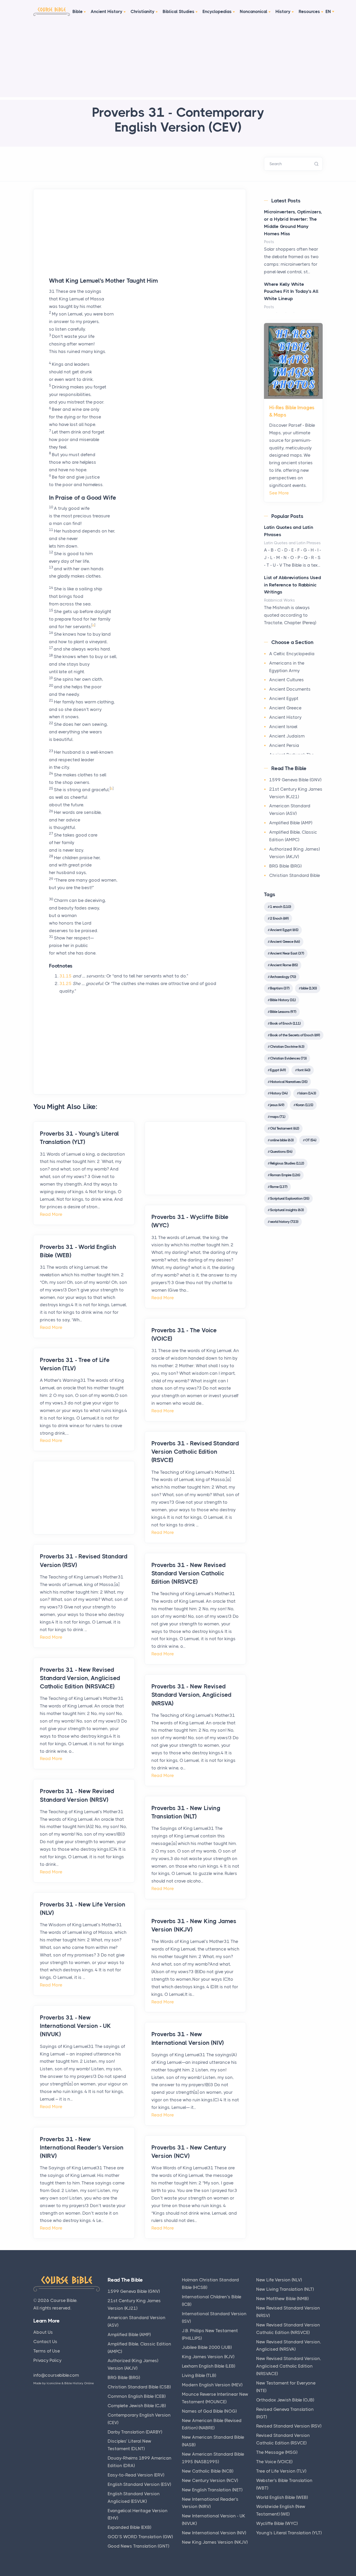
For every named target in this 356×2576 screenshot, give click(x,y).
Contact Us (45, 2342)
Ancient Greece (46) (285, 942)
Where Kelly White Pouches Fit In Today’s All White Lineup (291, 292)
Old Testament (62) (284, 1128)
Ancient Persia (284, 745)
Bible (78, 11)
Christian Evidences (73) (288, 1058)
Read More (51, 1214)
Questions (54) (281, 1151)
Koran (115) (304, 1105)
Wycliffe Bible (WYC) (277, 2523)
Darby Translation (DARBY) (135, 2432)
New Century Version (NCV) (210, 2480)
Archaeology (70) (283, 977)
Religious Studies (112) (287, 1163)
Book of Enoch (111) (285, 1023)
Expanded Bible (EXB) (129, 2527)
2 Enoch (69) (279, 918)
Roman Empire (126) (285, 1175)
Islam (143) (308, 1093)
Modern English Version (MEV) (212, 2385)
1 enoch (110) (280, 907)
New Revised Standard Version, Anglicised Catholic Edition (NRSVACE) (289, 2366)
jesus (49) (277, 1105)
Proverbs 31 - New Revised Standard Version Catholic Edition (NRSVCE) (189, 1573)
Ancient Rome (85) (284, 965)
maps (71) (278, 1117)
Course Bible (63, 2300)
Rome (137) (279, 1187)
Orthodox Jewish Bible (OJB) (285, 2400)
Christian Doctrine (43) (287, 1046)
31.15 (66, 976)
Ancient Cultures (287, 680)
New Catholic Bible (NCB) (208, 2471)
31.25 (66, 983)
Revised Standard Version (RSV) (289, 2426)
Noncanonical (254, 11)
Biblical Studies (179, 11)
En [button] (328, 11)
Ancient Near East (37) (287, 953)
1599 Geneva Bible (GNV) (295, 780)
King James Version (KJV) (208, 2357)
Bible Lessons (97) (283, 1012)
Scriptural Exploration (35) (290, 1198)
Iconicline (54, 2383)
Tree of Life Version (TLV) (281, 2471)
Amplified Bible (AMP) (291, 823)
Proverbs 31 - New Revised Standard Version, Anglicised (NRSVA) (191, 1695)
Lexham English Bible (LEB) (208, 2366)
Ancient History (107, 11)
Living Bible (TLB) (199, 2375)
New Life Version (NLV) (279, 2280)
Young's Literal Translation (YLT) (289, 2533)
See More (279, 493)
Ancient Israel (283, 727)
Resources (309, 11)
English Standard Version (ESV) (139, 2484)
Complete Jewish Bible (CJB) (137, 2406)
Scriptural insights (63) (287, 1210)
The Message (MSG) (277, 2452)
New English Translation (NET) (212, 2490)
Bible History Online (79, 2383)
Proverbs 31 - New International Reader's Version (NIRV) (82, 2148)
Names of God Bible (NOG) (209, 2411)
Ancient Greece (285, 708)
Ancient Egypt (284, 698)
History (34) (279, 1093)
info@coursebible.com (56, 2375)
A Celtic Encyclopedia (292, 654)
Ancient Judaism (287, 736)
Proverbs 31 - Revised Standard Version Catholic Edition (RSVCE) (195, 1452)
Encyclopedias (217, 11)
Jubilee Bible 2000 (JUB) (207, 2347)
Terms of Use (47, 2351)
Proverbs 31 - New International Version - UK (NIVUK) (75, 2026)
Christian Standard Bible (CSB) (139, 2387)
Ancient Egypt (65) (284, 930)
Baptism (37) (280, 988)
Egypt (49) (278, 1070)
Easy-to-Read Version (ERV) (136, 2475)
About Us (43, 2332)
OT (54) (311, 1140)
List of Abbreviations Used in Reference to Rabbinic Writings (293, 585)
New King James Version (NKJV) (215, 2542)
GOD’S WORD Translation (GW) (140, 2537)
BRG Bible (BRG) (285, 866)
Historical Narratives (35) (289, 1082)
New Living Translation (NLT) (285, 2289)
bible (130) (309, 988)
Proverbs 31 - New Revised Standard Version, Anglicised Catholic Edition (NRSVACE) (80, 1678)
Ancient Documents (290, 689)
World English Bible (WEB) (282, 2497)
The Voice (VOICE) (274, 2462)
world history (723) (284, 1222)
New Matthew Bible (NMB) (282, 2299)
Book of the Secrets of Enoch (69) (295, 1035)
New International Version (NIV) (214, 2533)
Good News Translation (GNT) (138, 2546)
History (283, 11)
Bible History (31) (283, 1000)
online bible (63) (282, 1140)
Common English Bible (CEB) (137, 2396)
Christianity (143, 11)
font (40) (304, 1070)
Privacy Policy (47, 2360)
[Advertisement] (178, 61)
